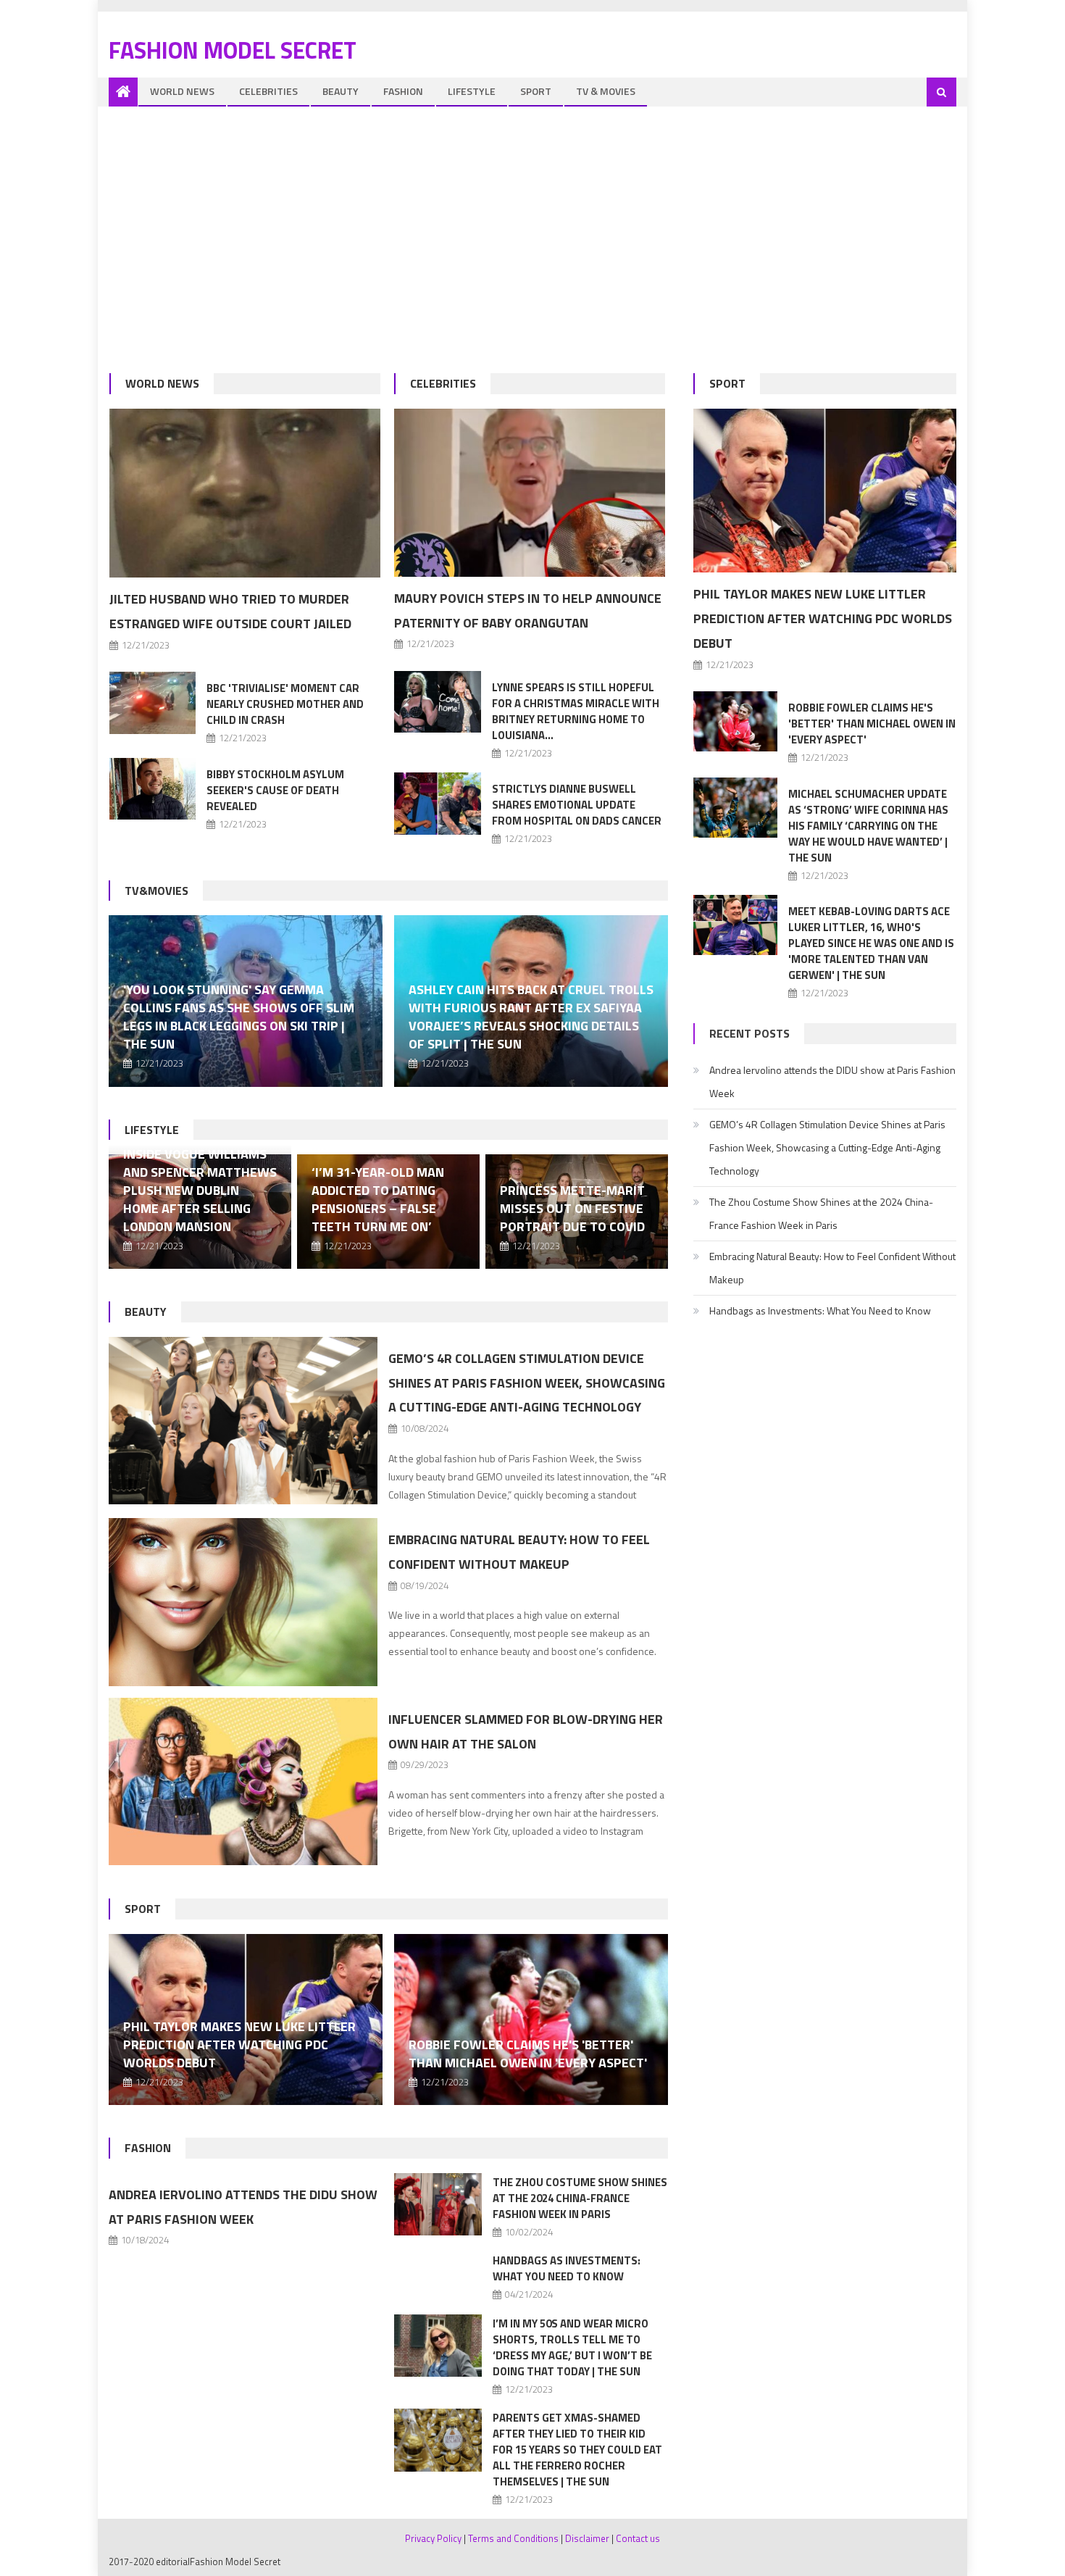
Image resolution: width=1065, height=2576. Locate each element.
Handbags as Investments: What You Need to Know (567, 2268)
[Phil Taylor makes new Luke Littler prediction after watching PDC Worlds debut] (825, 491)
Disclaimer (587, 2538)
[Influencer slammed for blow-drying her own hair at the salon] (243, 1782)
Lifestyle (472, 91)
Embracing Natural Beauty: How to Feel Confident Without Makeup (832, 1268)
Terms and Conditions (513, 2538)
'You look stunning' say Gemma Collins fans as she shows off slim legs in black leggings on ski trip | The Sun (239, 1017)
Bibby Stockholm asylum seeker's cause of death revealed (275, 790)
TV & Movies (606, 91)
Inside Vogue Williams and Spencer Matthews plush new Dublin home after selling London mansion (200, 1190)
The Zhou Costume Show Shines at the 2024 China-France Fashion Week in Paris (580, 2198)
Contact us (638, 2538)
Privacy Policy (433, 2538)
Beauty (341, 91)
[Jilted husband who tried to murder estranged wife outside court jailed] (245, 493)
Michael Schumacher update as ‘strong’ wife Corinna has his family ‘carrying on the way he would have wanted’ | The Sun (868, 826)
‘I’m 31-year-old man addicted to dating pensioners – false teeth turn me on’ (378, 1199)
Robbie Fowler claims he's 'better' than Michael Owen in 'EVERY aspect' (528, 2054)
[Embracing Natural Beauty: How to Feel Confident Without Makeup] (243, 1602)
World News (182, 91)
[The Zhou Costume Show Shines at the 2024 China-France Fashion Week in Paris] (438, 2205)
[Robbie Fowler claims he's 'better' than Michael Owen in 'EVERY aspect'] (531, 2019)
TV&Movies (156, 891)
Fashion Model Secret (233, 50)
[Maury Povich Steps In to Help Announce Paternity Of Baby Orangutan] (530, 493)
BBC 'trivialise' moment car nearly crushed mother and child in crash (285, 704)
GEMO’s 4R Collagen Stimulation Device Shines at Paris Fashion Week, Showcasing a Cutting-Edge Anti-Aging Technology (527, 1383)
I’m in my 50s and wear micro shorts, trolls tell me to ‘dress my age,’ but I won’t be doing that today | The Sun (572, 2347)
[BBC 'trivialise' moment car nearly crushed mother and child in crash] (153, 703)
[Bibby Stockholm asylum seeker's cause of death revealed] (153, 789)
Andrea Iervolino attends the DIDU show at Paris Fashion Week (832, 1081)
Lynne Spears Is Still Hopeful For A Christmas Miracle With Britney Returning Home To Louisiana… (576, 711)
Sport (536, 91)
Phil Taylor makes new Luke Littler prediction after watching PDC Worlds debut (239, 2044)
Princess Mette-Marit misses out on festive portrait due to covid (572, 1208)
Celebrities (268, 91)
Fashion (403, 91)
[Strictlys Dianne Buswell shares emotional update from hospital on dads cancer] (438, 803)
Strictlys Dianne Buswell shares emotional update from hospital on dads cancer (577, 805)
